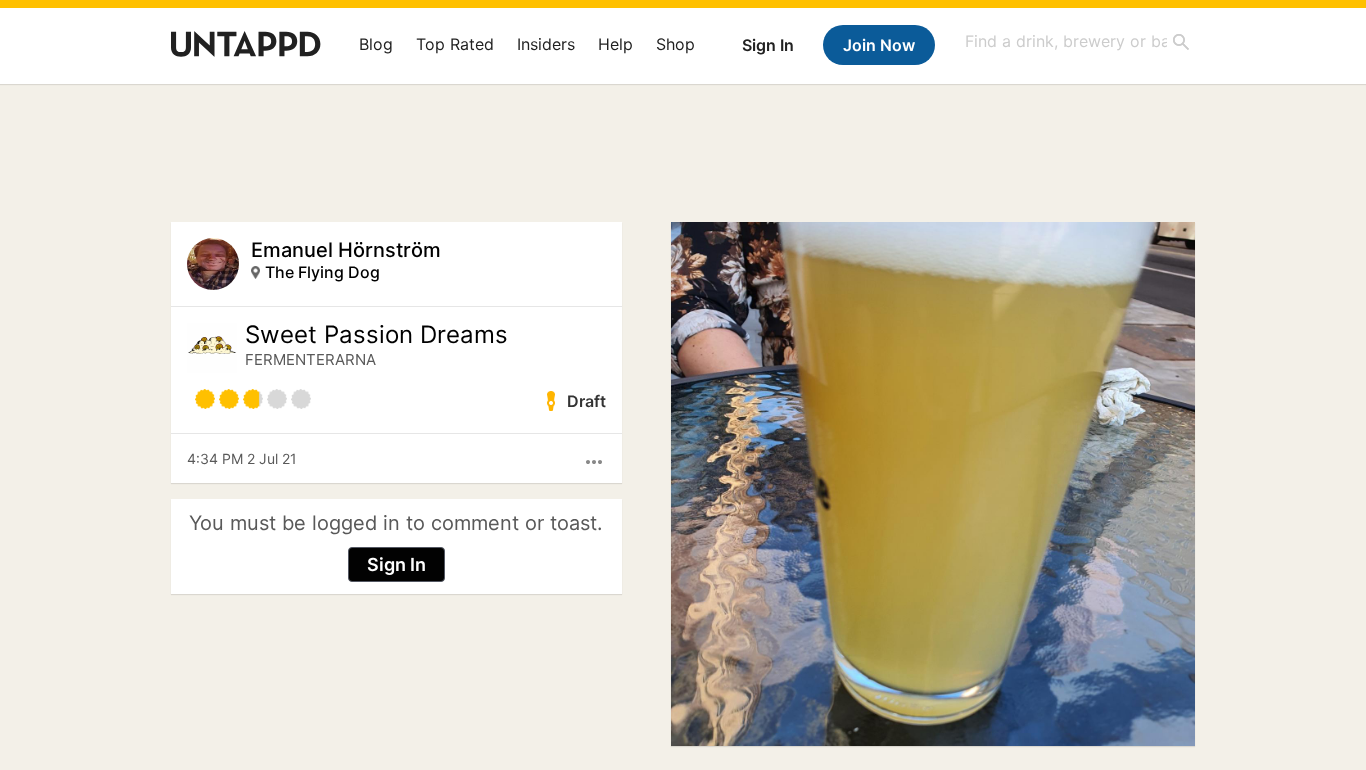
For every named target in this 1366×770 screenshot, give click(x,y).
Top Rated (455, 44)
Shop (675, 44)
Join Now (879, 45)
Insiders (546, 44)
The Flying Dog (322, 272)
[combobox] (1078, 41)
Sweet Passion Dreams (376, 335)
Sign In (768, 45)
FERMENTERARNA (310, 359)
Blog (376, 44)
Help (615, 44)
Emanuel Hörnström (346, 250)
